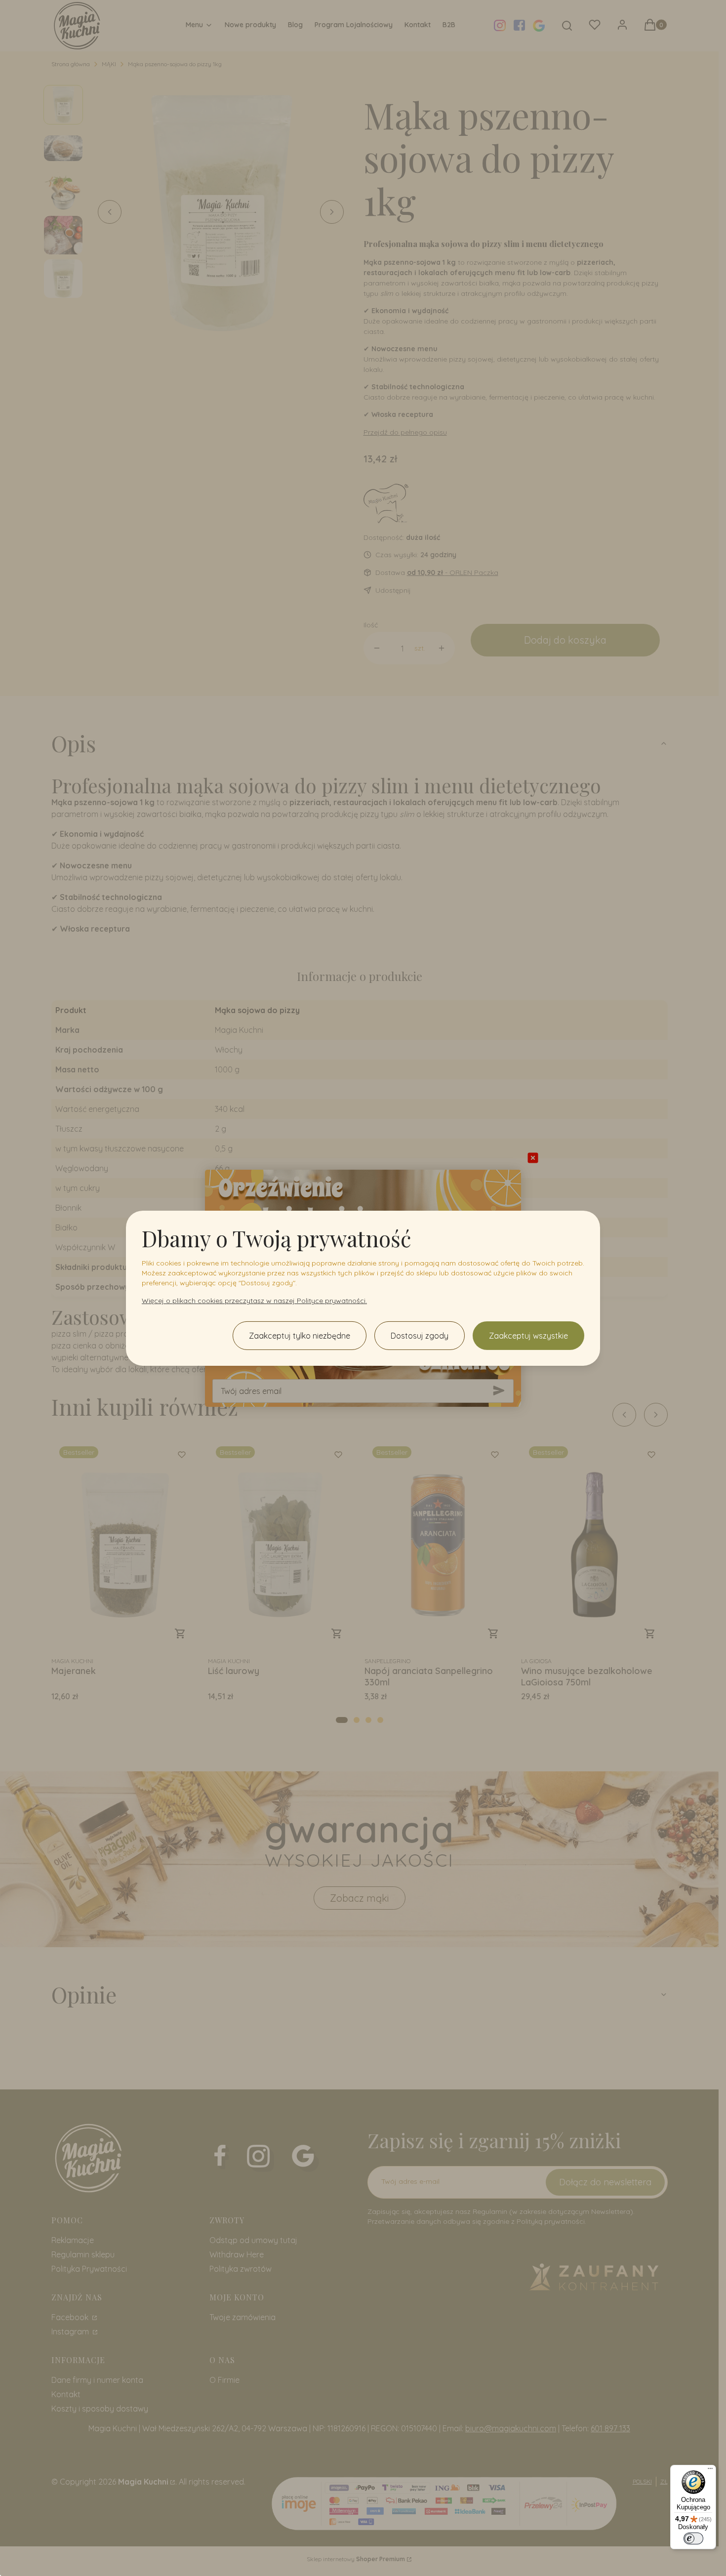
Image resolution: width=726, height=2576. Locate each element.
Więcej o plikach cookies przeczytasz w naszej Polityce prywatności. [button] (254, 1301)
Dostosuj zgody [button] (420, 1336)
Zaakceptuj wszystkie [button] (528, 1336)
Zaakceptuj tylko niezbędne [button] (300, 1336)
